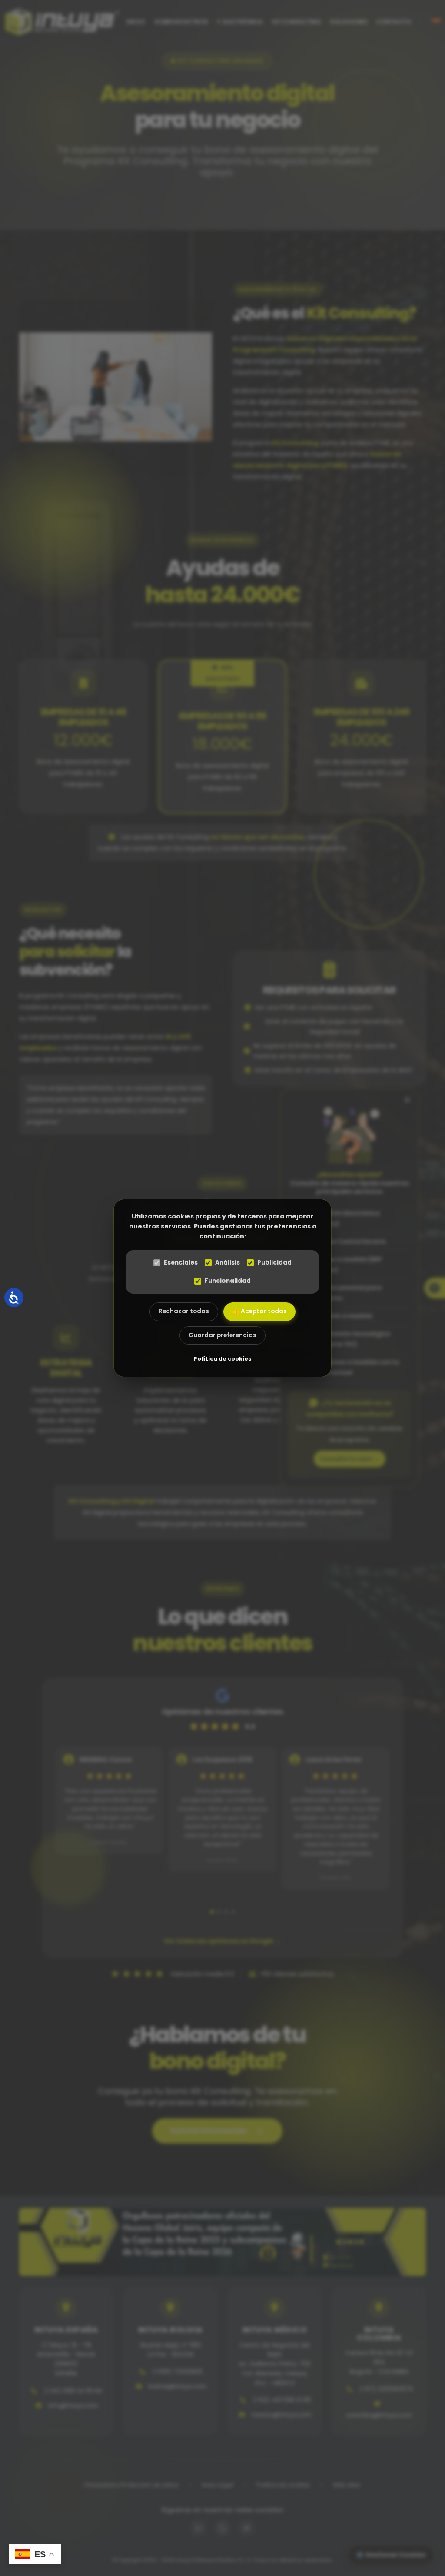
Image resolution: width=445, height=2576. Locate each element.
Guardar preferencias (222, 1335)
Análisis (227, 1263)
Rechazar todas (184, 1311)
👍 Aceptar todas (259, 1311)
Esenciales (181, 1263)
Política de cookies (222, 1359)
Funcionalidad (228, 1281)
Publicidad (274, 1263)
